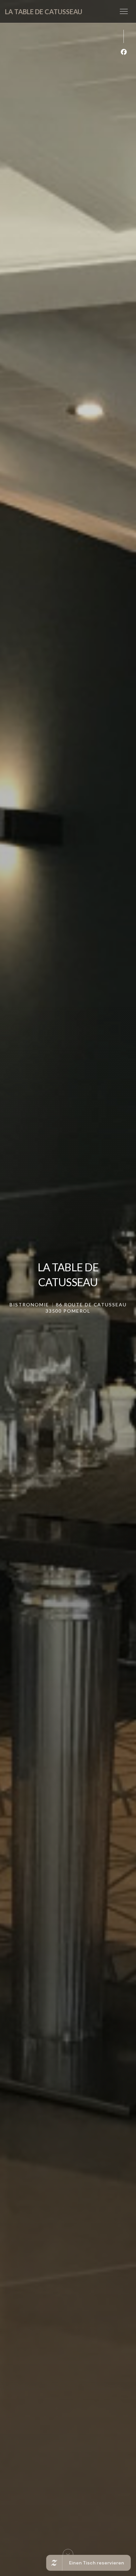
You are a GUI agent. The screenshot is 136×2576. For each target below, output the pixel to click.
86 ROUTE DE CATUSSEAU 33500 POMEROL (86, 1308)
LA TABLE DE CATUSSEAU (44, 12)
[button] (124, 12)
